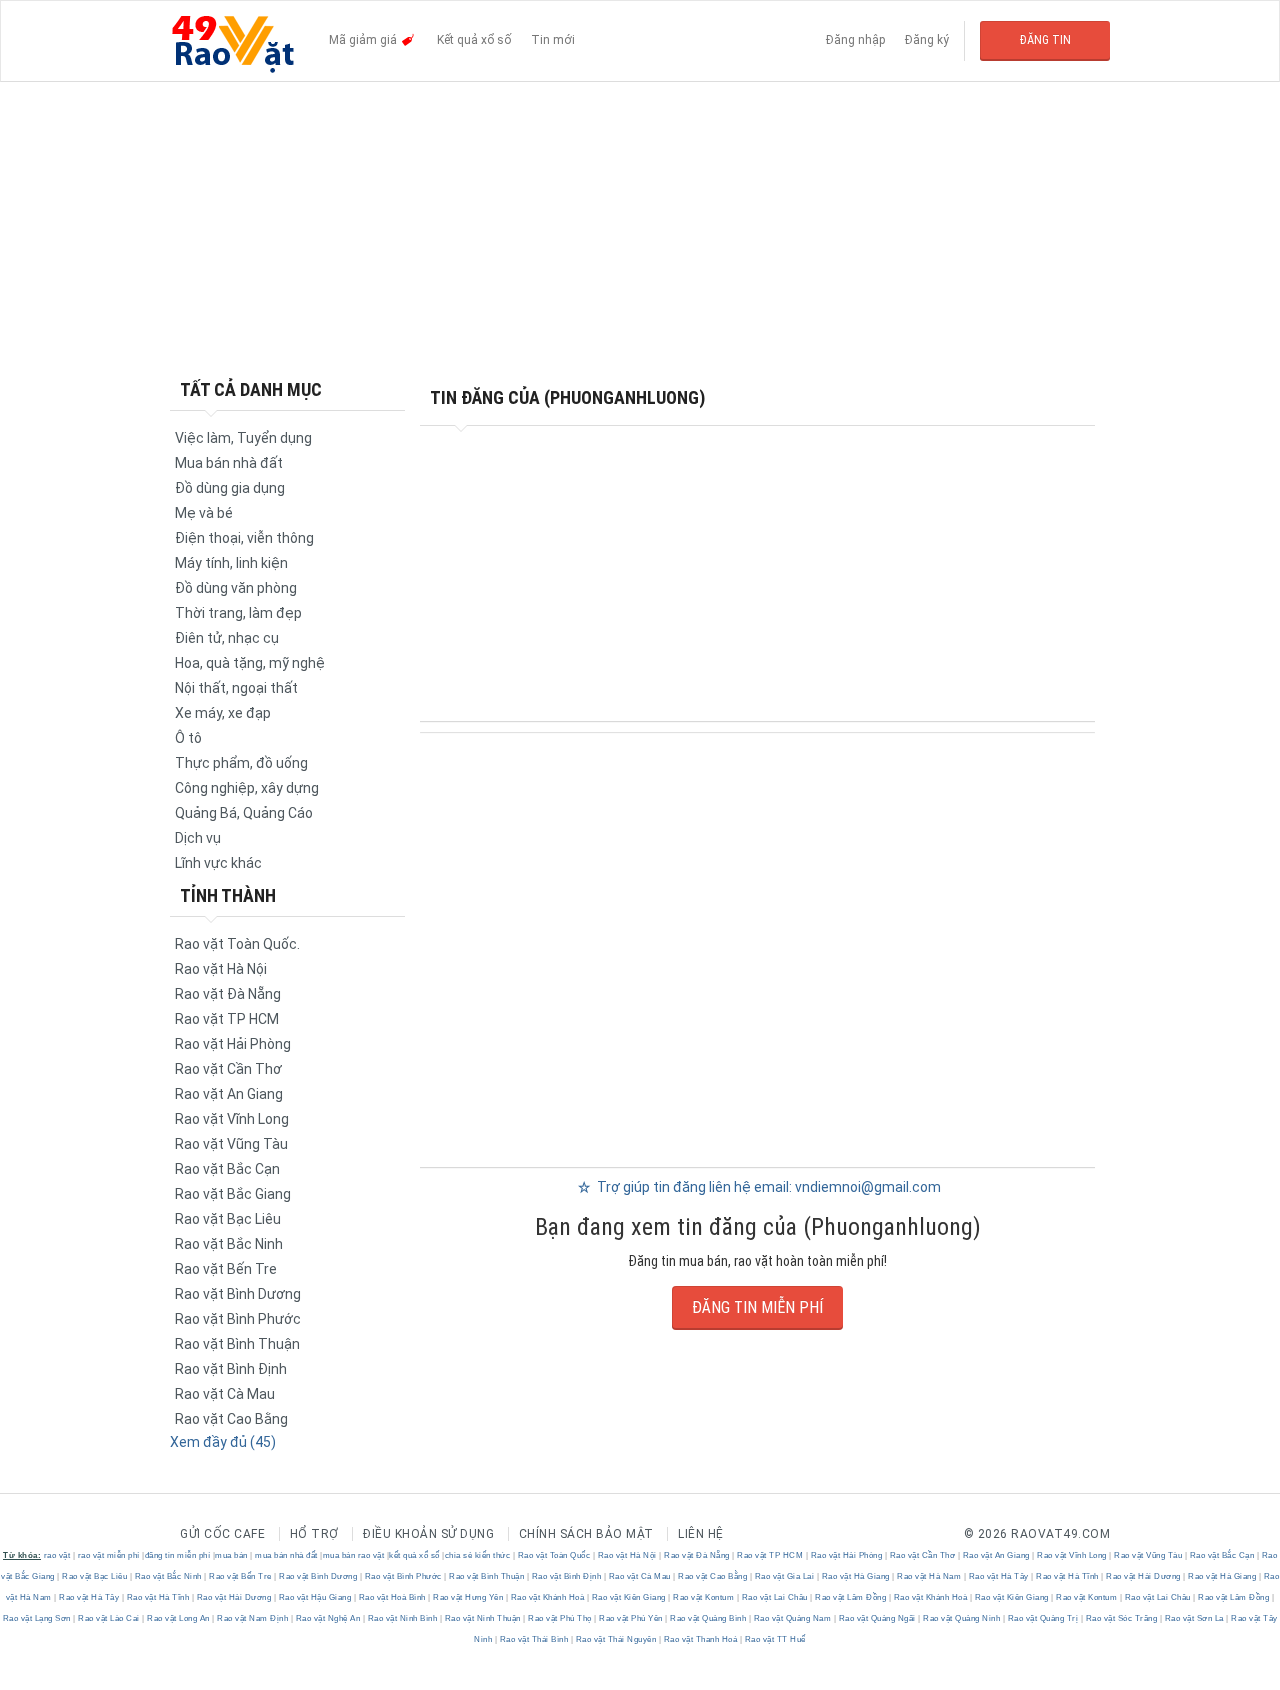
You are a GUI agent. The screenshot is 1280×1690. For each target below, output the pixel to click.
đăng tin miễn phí (178, 1555)
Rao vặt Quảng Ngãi (877, 1618)
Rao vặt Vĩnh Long (232, 1119)
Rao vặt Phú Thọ (560, 1618)
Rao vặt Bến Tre (226, 1269)
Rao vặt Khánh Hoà (547, 1597)
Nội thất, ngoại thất (236, 688)
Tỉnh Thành (228, 895)
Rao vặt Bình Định (231, 1369)
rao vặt (57, 1555)
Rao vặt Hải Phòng (233, 1044)
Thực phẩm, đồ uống (241, 763)
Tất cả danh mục (251, 389)
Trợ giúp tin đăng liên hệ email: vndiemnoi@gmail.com (767, 1187)
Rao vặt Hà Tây (998, 1576)
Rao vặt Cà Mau (225, 1394)
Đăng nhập (855, 40)
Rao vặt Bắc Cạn (227, 1169)
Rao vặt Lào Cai (109, 1618)
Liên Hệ (701, 1534)
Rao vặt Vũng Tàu (231, 1144)
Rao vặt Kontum (704, 1597)
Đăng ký (927, 40)
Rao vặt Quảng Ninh (962, 1618)
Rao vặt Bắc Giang (233, 1194)
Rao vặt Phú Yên (631, 1618)
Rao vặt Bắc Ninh (229, 1244)
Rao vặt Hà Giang (855, 1576)
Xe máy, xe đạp (223, 713)
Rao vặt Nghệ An (328, 1618)
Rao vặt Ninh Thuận (482, 1618)
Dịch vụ (198, 838)
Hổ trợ (314, 1534)
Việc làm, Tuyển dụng (243, 438)
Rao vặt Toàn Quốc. (237, 944)
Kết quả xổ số (474, 40)
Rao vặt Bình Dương (238, 1294)
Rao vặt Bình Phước (238, 1319)
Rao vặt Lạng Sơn (38, 1618)
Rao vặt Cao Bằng (231, 1419)
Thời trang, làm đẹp (238, 613)
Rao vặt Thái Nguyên (616, 1639)
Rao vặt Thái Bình (534, 1639)
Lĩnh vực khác (218, 863)
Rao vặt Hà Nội (221, 969)
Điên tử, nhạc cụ (227, 638)
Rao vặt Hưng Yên (468, 1597)
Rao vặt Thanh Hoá (700, 1639)
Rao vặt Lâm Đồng (851, 1597)
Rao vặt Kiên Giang (628, 1597)
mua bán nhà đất (286, 1555)
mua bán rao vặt (354, 1555)
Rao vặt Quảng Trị (1043, 1618)
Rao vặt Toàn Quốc (554, 1555)
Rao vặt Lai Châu (774, 1597)
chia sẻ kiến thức (478, 1555)
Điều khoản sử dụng (428, 1534)
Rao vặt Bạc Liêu (228, 1219)
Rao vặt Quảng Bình (708, 1618)
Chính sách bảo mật (586, 1534)
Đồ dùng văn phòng (236, 588)
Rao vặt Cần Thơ (228, 1069)
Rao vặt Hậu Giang (315, 1597)
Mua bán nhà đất (229, 463)
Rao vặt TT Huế (774, 1639)
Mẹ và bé (204, 513)
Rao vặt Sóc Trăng (1121, 1618)
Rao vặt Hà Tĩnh (1068, 1576)
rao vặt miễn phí (109, 1555)
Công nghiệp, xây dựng (247, 788)
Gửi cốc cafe (222, 1534)
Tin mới (553, 40)
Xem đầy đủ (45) (223, 1442)
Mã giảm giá (364, 40)
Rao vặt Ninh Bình (402, 1618)
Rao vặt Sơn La (1194, 1618)
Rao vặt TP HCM (227, 1019)
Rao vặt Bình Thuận (237, 1344)
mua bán (231, 1555)
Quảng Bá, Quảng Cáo (244, 813)
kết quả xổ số (414, 1555)
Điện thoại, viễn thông (244, 538)
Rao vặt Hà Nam (929, 1576)
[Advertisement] (640, 230)
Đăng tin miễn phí (757, 1307)
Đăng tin (1045, 40)
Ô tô (188, 738)
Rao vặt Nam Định (253, 1618)
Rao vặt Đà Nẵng (228, 994)
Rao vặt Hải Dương (1144, 1576)
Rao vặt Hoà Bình (392, 1597)
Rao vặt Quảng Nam (792, 1618)
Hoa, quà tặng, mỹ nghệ (250, 663)
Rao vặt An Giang (229, 1094)
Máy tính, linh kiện (231, 563)
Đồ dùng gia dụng (230, 488)
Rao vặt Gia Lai (784, 1576)
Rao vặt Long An (179, 1618)
